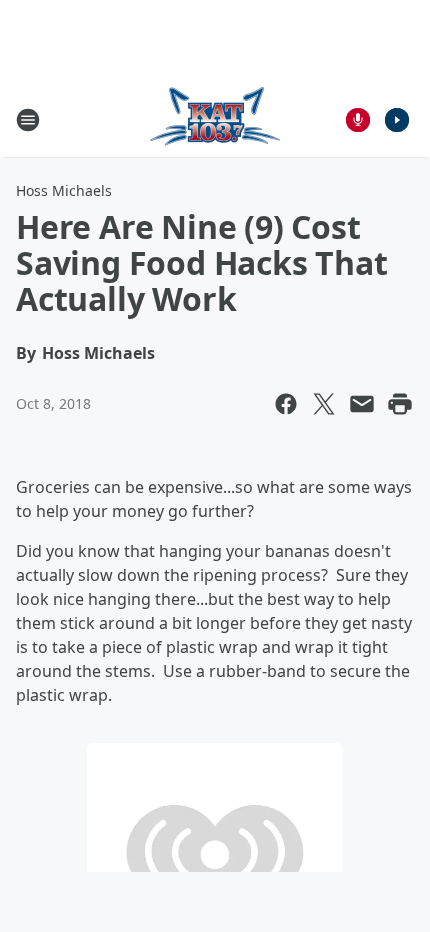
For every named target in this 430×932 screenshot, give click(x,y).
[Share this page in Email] (362, 404)
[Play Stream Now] (397, 120)
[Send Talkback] (358, 120)
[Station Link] (215, 119)
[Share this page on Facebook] (286, 404)
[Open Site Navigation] (28, 120)
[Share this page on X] (324, 404)
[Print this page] (400, 404)
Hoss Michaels (64, 190)
